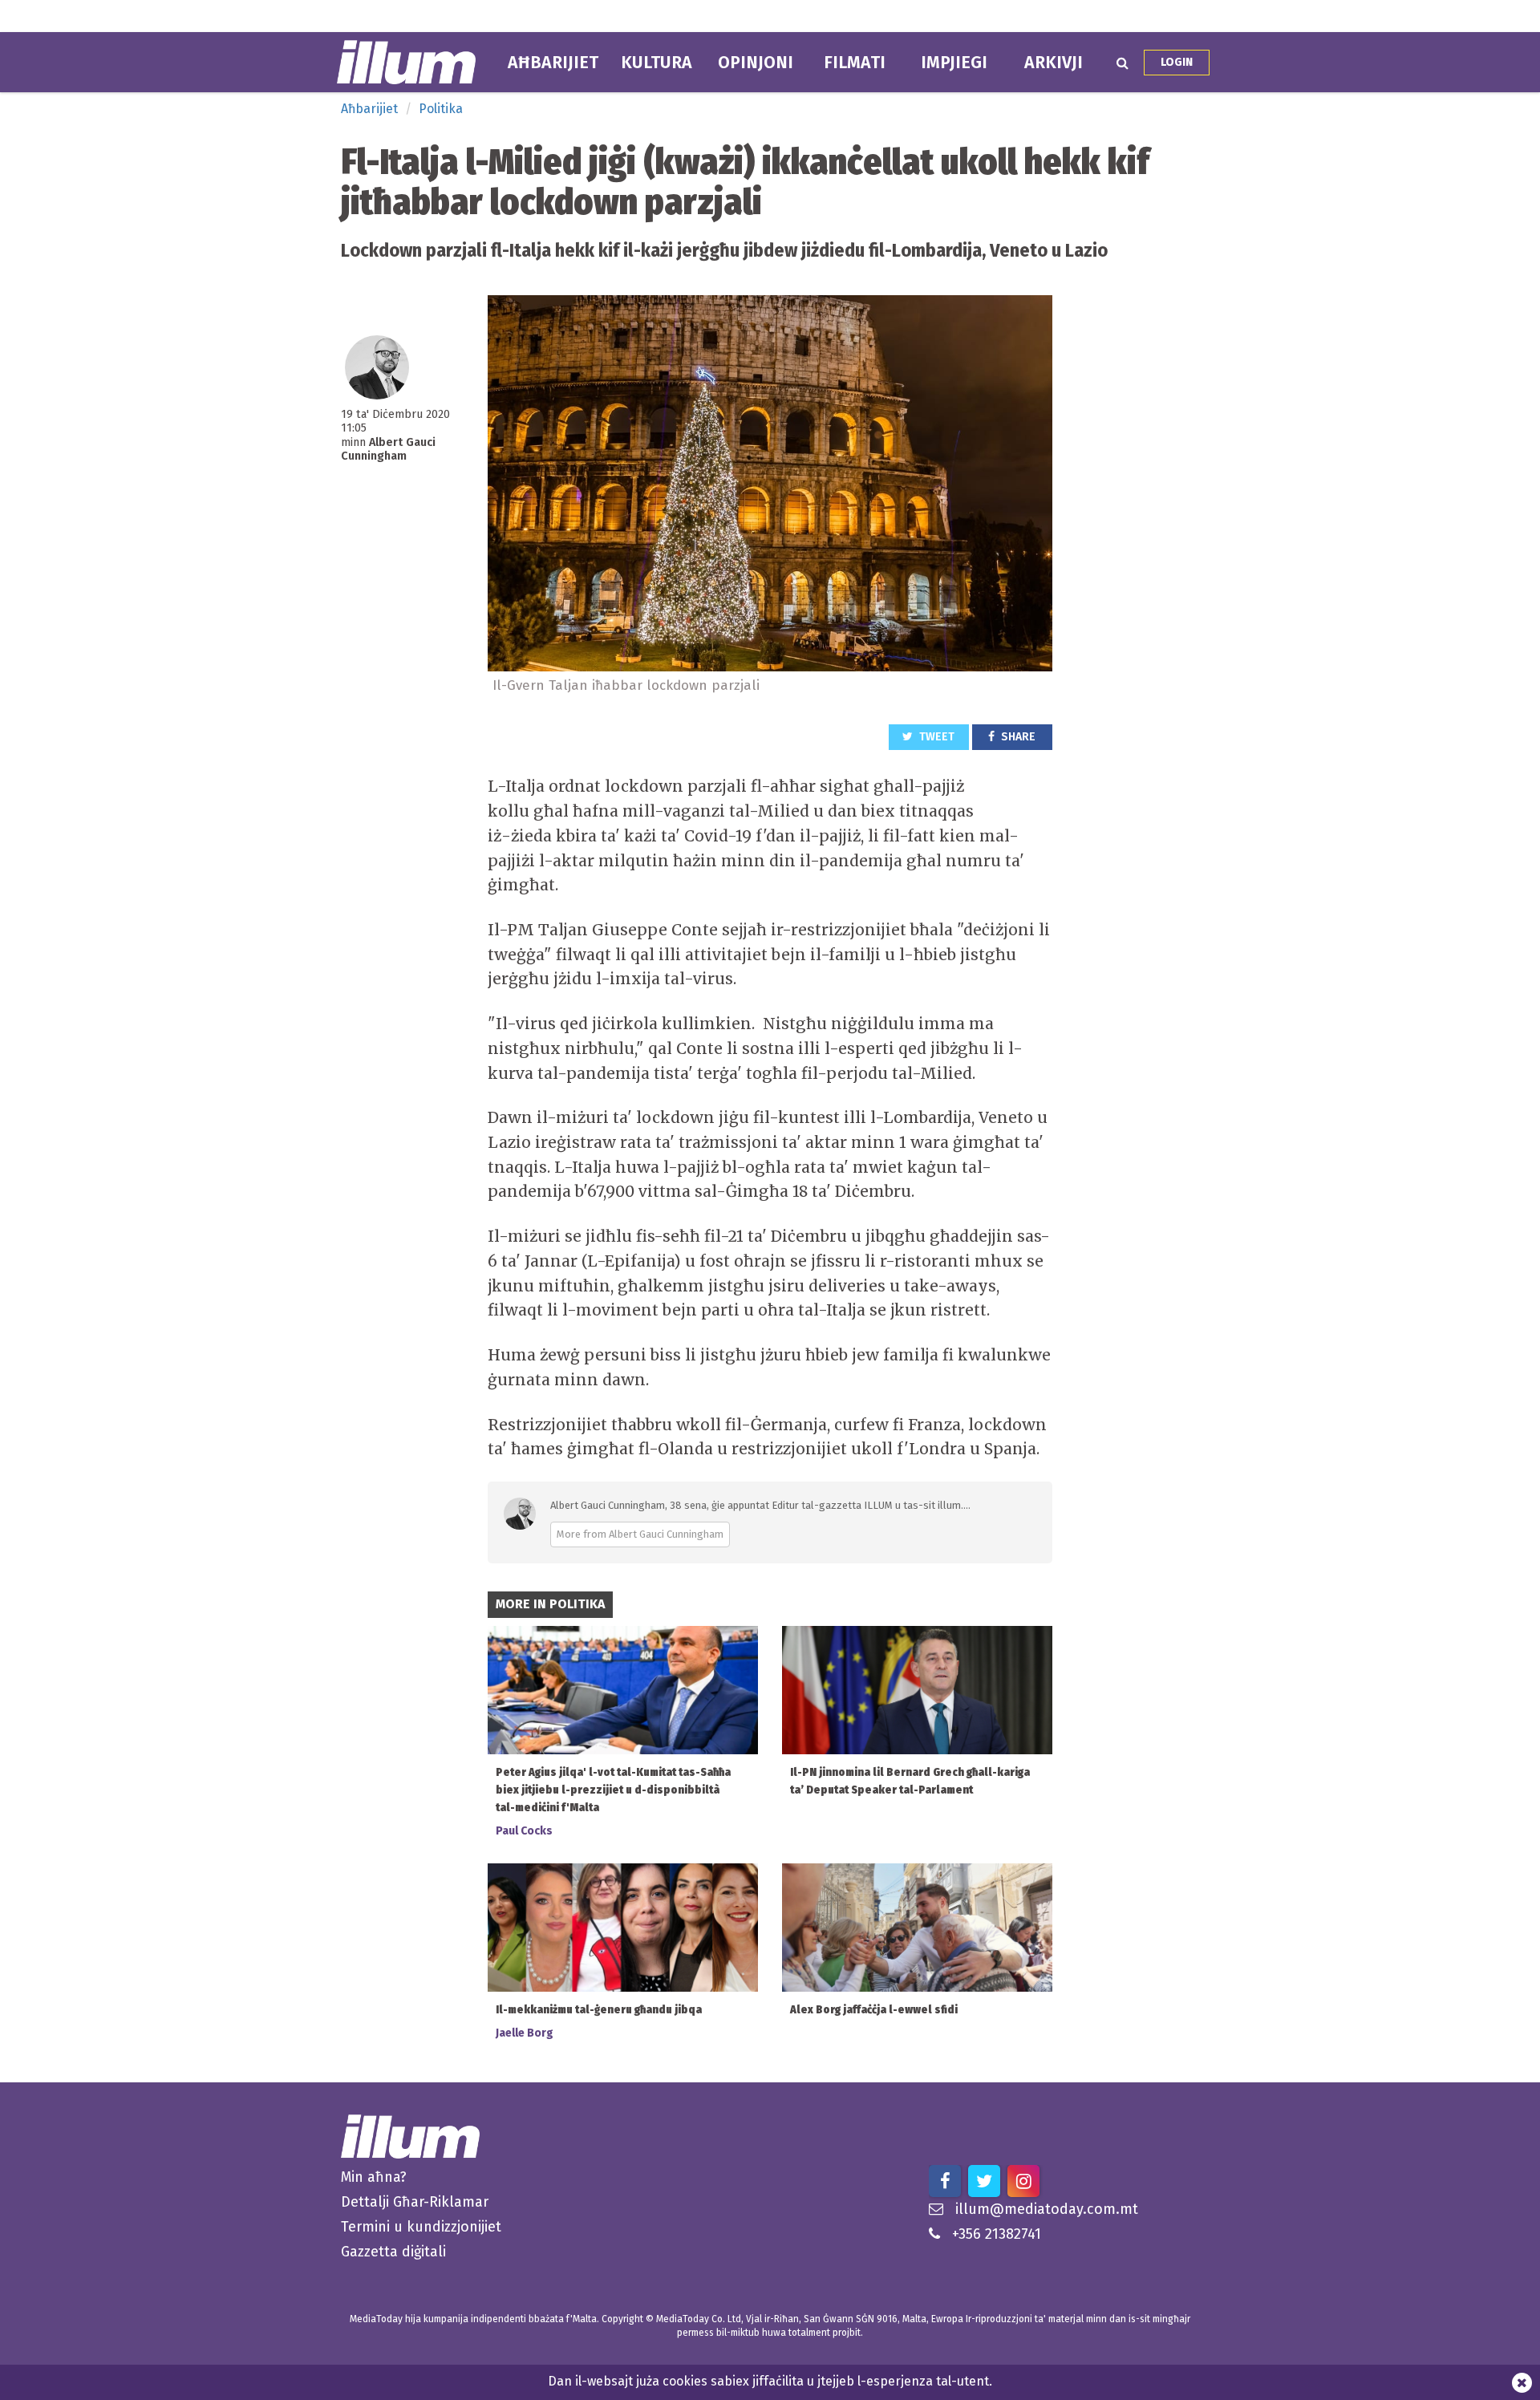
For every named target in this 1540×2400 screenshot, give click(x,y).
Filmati (855, 63)
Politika (441, 109)
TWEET (936, 737)
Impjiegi (954, 63)
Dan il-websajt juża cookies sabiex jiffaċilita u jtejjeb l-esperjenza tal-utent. (770, 2381)
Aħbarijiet (553, 63)
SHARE (1017, 737)
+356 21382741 (997, 2234)
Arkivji (1054, 63)
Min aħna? (374, 2177)
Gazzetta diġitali (393, 2252)
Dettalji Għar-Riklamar (415, 2202)
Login (1177, 62)
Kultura (657, 63)
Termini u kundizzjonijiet (421, 2227)
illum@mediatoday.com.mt (1047, 2209)
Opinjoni (756, 63)
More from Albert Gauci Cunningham (640, 1534)
